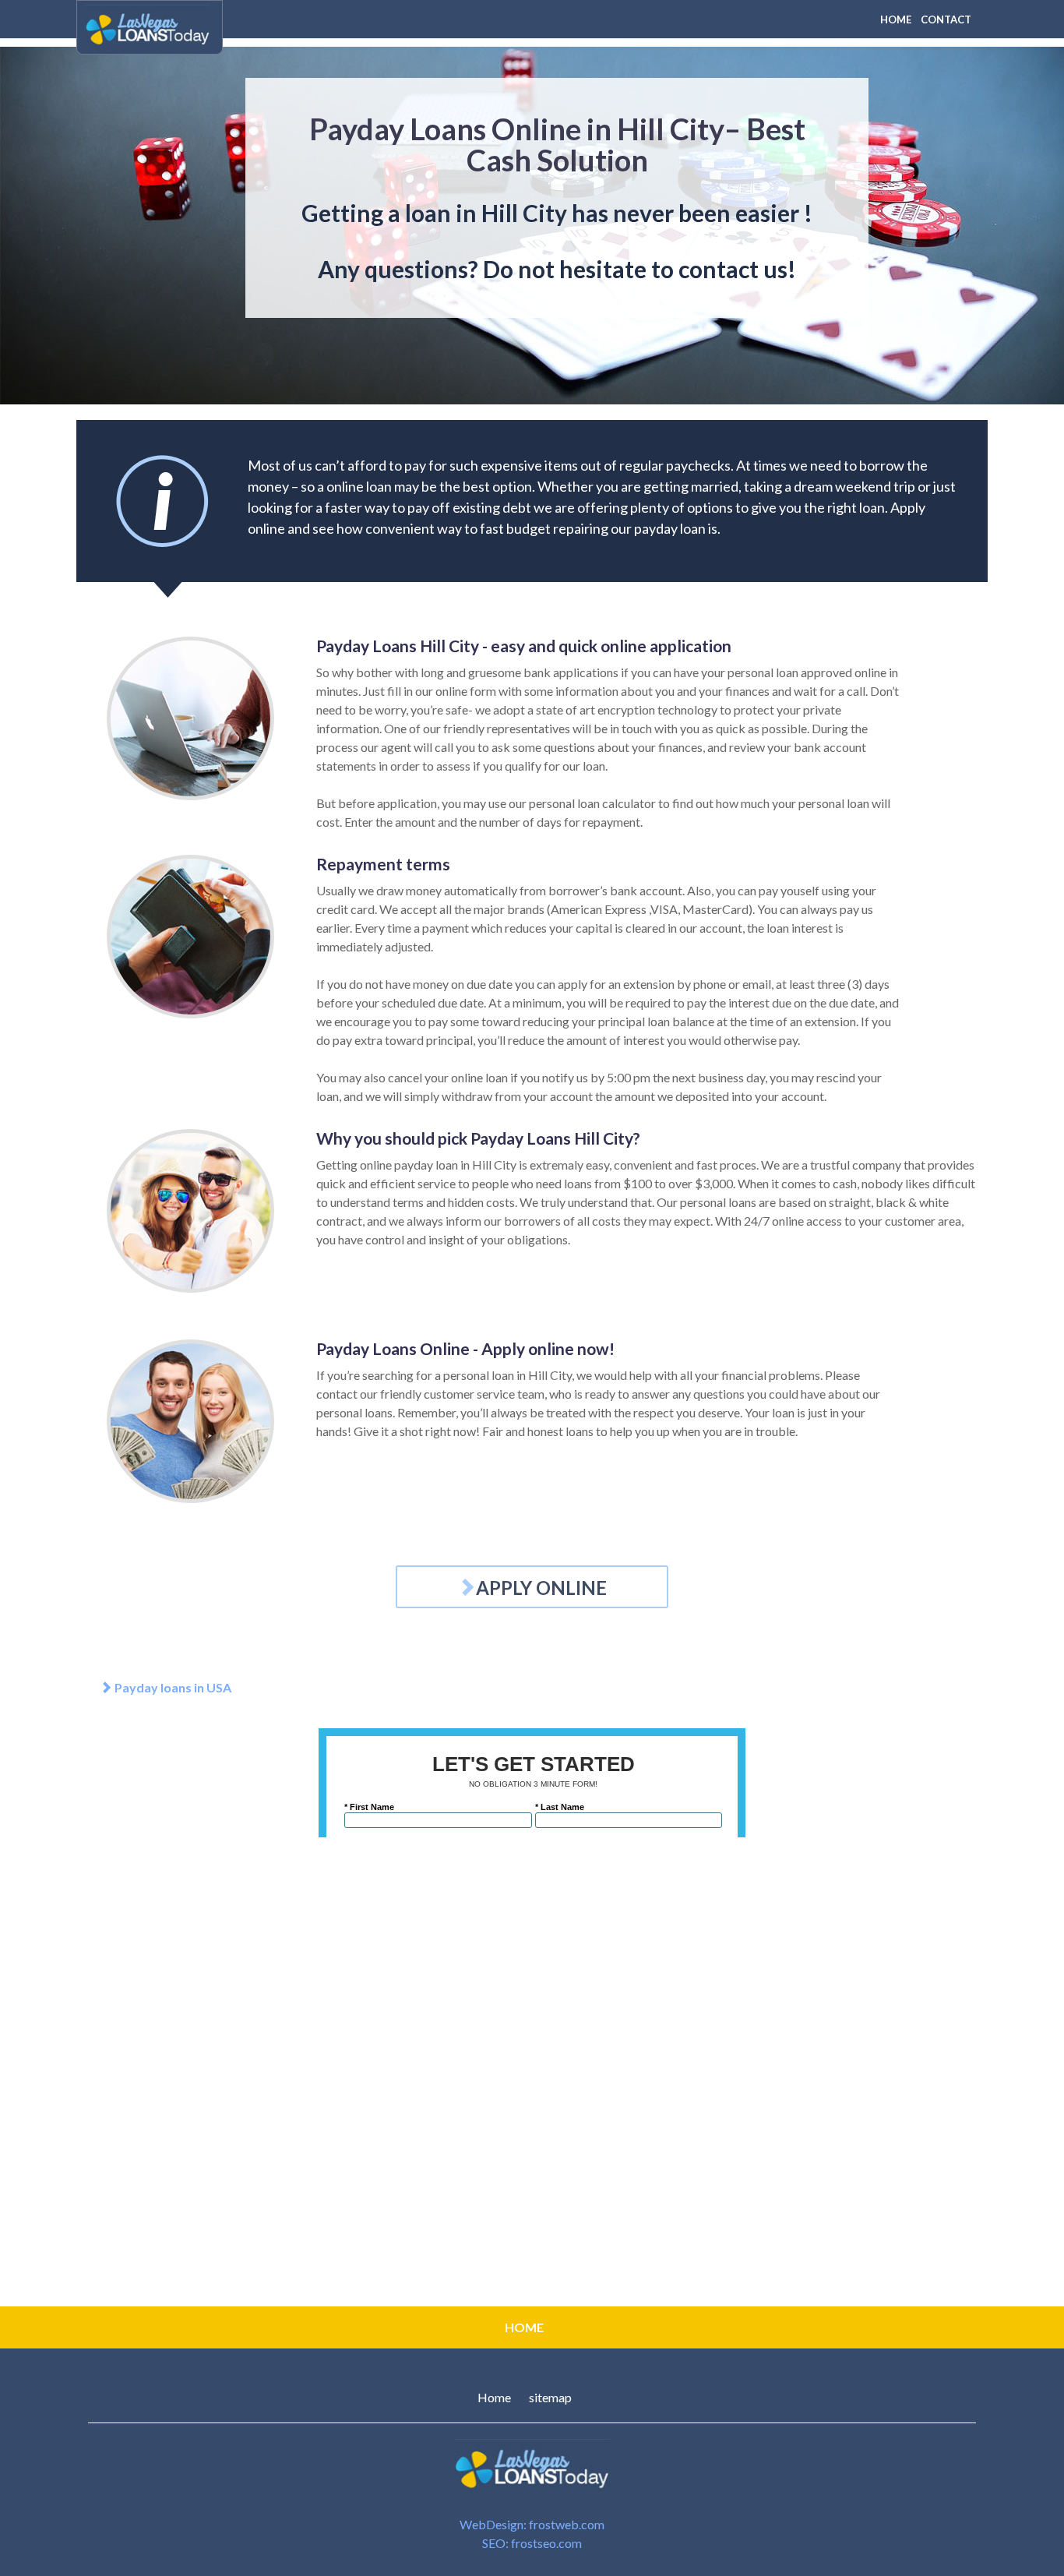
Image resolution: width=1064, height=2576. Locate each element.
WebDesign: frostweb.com (532, 2524)
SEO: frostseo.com (532, 2543)
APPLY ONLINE (541, 1588)
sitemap (550, 2397)
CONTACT (946, 19)
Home (494, 2397)
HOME (896, 19)
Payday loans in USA (172, 1687)
